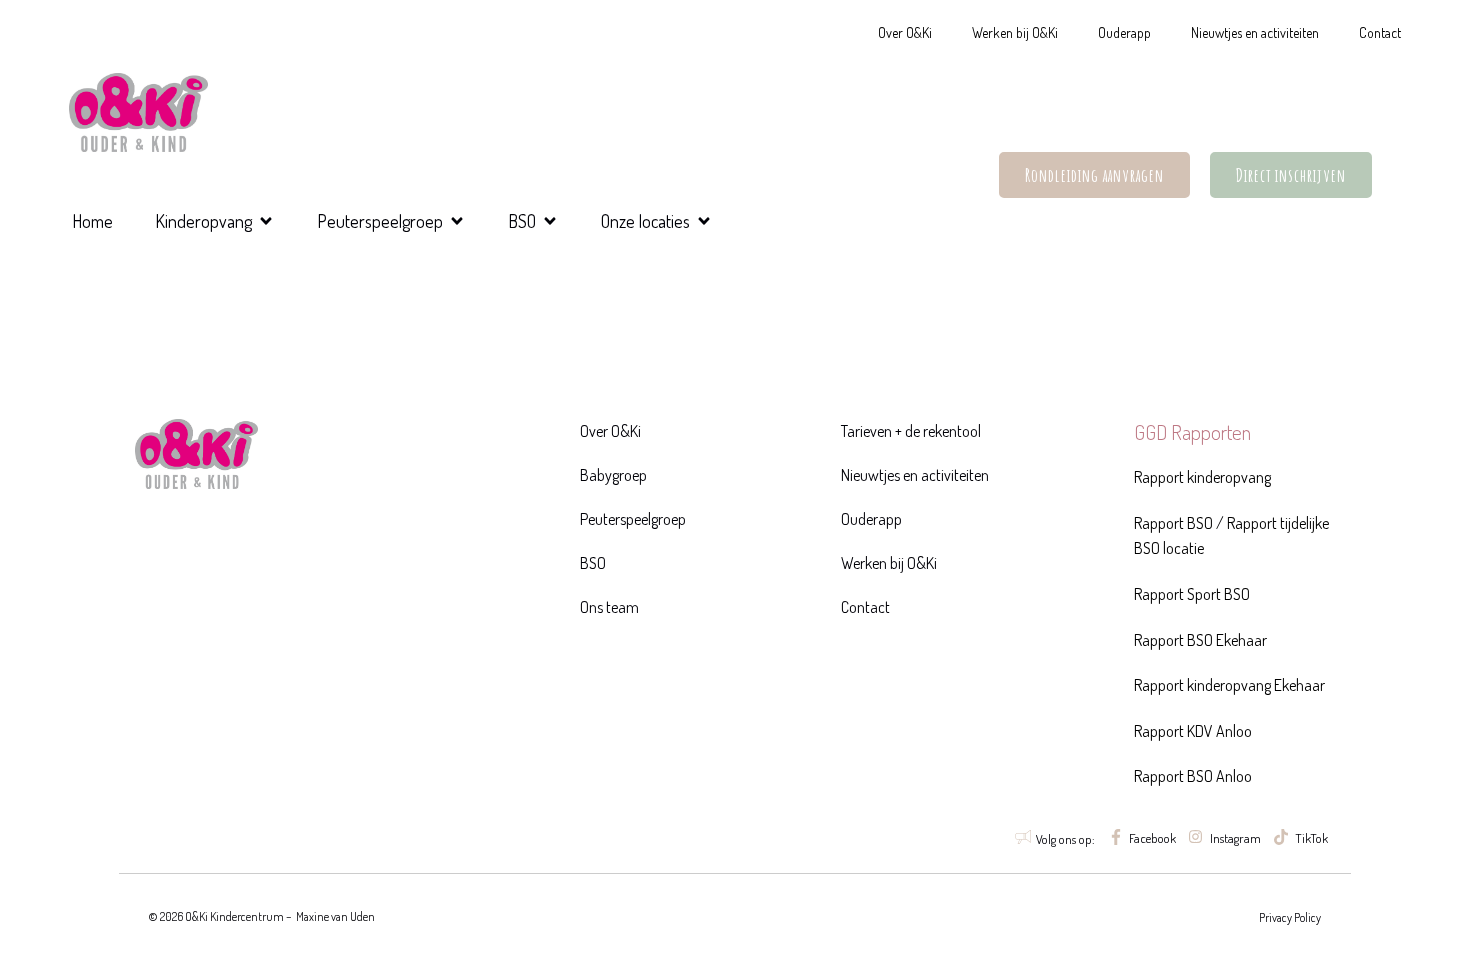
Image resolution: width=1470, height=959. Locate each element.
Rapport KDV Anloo (1193, 731)
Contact (1380, 32)
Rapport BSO (1173, 523)
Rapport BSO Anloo (1193, 776)
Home (92, 221)
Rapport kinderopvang (1202, 477)
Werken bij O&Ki (1015, 32)
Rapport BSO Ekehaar (1200, 640)
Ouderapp (1124, 32)
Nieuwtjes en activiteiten (1255, 32)
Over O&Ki (905, 32)
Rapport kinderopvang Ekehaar (1229, 685)
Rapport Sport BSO (1192, 594)
